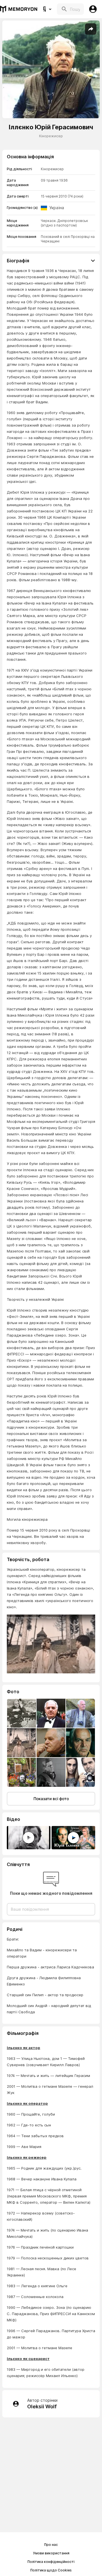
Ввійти (93, 9)
